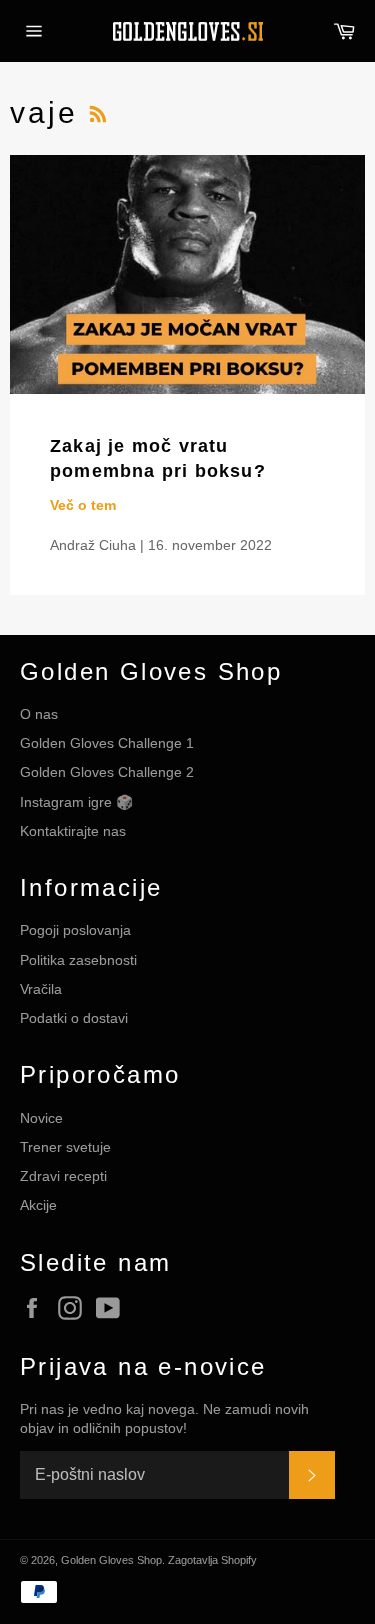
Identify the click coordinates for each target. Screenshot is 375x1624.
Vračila (41, 989)
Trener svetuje (65, 1147)
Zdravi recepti (63, 1176)
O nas (39, 714)
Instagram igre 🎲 (76, 802)
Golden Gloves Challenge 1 (107, 743)
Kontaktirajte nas (73, 831)
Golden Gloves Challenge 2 (107, 772)
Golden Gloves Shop (111, 1560)
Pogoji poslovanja (75, 930)
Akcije (38, 1205)
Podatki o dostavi (74, 1018)
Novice (41, 1118)
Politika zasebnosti (78, 960)
